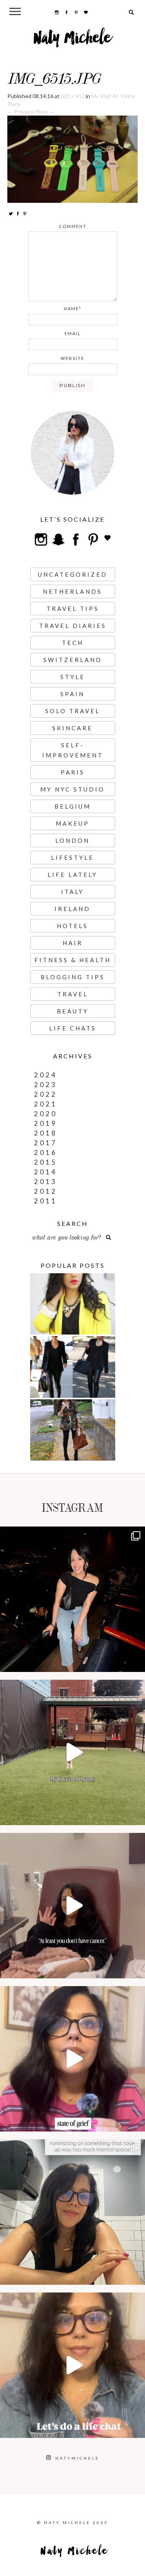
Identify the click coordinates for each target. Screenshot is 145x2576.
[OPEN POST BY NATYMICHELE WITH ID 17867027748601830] (72, 2365)
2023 (46, 1085)
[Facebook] (18, 213)
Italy (72, 892)
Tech (73, 643)
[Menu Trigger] (15, 11)
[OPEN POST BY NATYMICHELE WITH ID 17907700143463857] (72, 1906)
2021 (46, 1104)
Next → (46, 112)
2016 (46, 1152)
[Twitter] (11, 213)
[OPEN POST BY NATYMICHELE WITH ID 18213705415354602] (72, 1599)
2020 (46, 1114)
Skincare (72, 728)
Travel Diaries (73, 626)
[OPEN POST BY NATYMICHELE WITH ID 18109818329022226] (72, 2059)
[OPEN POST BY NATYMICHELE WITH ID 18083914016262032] (72, 1752)
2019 (46, 1123)
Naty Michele (72, 41)
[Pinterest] (25, 213)
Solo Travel (73, 711)
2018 (46, 1133)
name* (73, 309)
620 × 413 (73, 96)
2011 (46, 1201)
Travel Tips (73, 609)
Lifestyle (72, 858)
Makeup (72, 823)
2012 (46, 1191)
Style (73, 677)
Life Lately (72, 875)
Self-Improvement (73, 750)
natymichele (72, 1534)
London (72, 840)
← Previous (21, 112)
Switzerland (73, 660)
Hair (73, 943)
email (73, 333)
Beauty (73, 1011)
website (72, 358)
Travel (73, 994)
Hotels (72, 926)
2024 (46, 1075)
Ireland (72, 909)
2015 (46, 1162)
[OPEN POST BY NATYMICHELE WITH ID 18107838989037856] (72, 2212)
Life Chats (73, 1028)
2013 (46, 1182)
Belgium (73, 806)
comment (73, 226)
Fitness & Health (73, 960)
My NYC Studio (72, 789)
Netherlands (72, 591)
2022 (46, 1094)
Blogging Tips (73, 977)
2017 (46, 1143)
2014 (46, 1172)
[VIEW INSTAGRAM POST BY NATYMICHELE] (137, 1662)
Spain (72, 694)
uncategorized (73, 574)
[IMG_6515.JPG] (73, 158)
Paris (73, 772)
